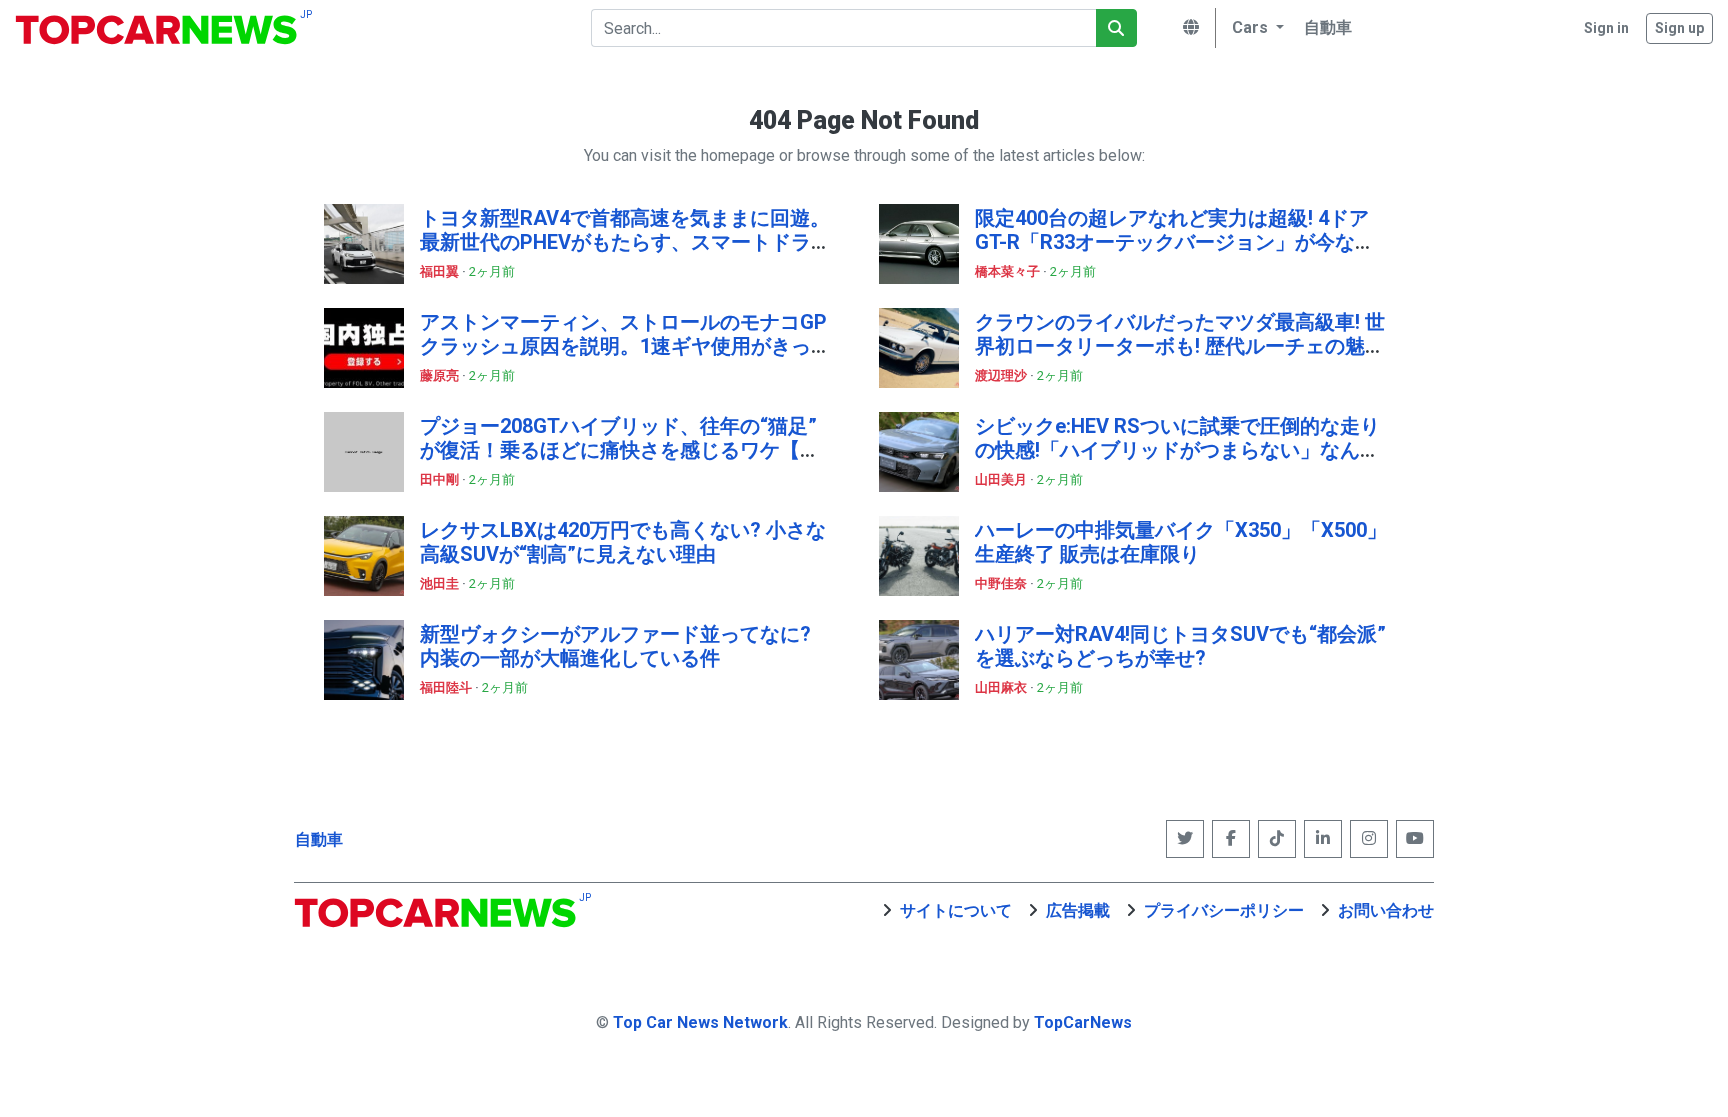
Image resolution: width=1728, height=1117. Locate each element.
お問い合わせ (1386, 910)
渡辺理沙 (1002, 375)
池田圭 (441, 583)
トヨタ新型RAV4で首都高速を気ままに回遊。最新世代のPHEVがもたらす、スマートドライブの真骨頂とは (625, 242)
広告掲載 (1078, 910)
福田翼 (441, 271)
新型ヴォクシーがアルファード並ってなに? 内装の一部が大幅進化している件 (615, 646)
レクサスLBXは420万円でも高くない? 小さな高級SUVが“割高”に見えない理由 (623, 542)
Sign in (1606, 28)
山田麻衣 (1002, 687)
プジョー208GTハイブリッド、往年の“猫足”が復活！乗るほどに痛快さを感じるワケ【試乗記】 (620, 450)
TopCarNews (1083, 1022)
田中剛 (441, 479)
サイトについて (956, 910)
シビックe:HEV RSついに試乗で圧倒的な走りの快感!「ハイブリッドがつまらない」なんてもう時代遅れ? (1177, 450)
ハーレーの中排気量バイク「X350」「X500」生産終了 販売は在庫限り (1181, 542)
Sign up (1679, 28)
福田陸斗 (447, 687)
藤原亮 (441, 375)
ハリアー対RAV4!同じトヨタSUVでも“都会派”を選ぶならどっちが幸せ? (1180, 646)
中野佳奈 (1002, 583)
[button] (1255, 28)
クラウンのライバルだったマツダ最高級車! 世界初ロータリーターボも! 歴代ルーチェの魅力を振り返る (1180, 346)
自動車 (319, 839)
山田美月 (1002, 479)
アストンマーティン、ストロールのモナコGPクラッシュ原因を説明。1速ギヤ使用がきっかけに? (625, 346)
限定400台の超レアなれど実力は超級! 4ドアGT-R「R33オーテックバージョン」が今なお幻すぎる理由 (1175, 242)
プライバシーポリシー (1224, 910)
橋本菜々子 (1009, 271)
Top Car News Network (700, 1022)
